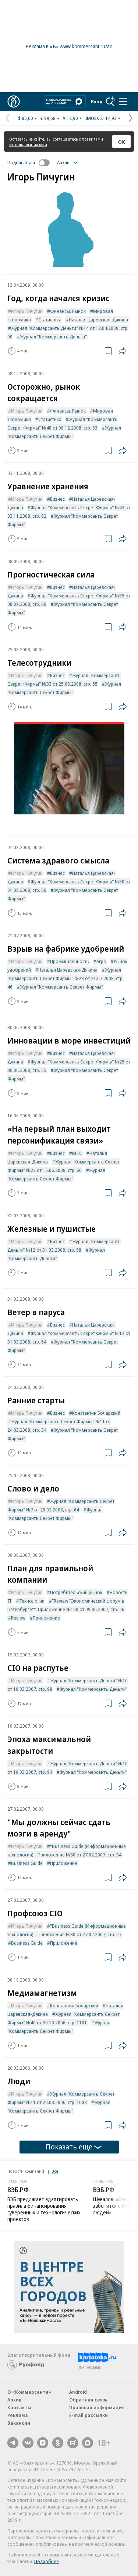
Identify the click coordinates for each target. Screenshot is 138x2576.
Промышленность (70, 961)
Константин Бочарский (96, 1413)
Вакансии (19, 2423)
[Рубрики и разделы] (123, 101)
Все (55, 2171)
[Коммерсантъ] (14, 101)
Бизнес (57, 499)
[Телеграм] (13, 2443)
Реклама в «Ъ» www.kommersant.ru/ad (69, 46)
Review (18, 1618)
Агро (101, 961)
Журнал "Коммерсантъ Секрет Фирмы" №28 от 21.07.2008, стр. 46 (66, 978)
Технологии (32, 1601)
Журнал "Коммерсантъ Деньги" (53, 337)
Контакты (19, 2407)
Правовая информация (97, 2407)
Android (78, 2392)
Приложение (46, 1618)
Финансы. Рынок (68, 311)
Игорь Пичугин (27, 311)
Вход (97, 101)
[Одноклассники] (58, 2443)
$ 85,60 (26, 118)
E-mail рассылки (89, 2415)
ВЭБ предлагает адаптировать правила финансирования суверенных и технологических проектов (44, 2209)
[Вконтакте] (28, 2443)
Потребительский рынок (76, 1592)
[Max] (88, 2443)
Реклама (18, 2415)
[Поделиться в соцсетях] (123, 351)
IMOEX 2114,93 (101, 118)
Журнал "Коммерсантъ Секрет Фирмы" (61, 987)
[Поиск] (110, 101)
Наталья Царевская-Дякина (98, 320)
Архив (14, 2400)
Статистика (50, 320)
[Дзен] (43, 2443)
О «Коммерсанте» (29, 2392)
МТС (77, 1153)
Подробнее (47, 2561)
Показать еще (69, 2147)
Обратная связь (88, 2400)
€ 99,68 (48, 118)
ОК (122, 142)
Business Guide (27, 1863)
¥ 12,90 (70, 118)
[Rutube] (73, 2443)
